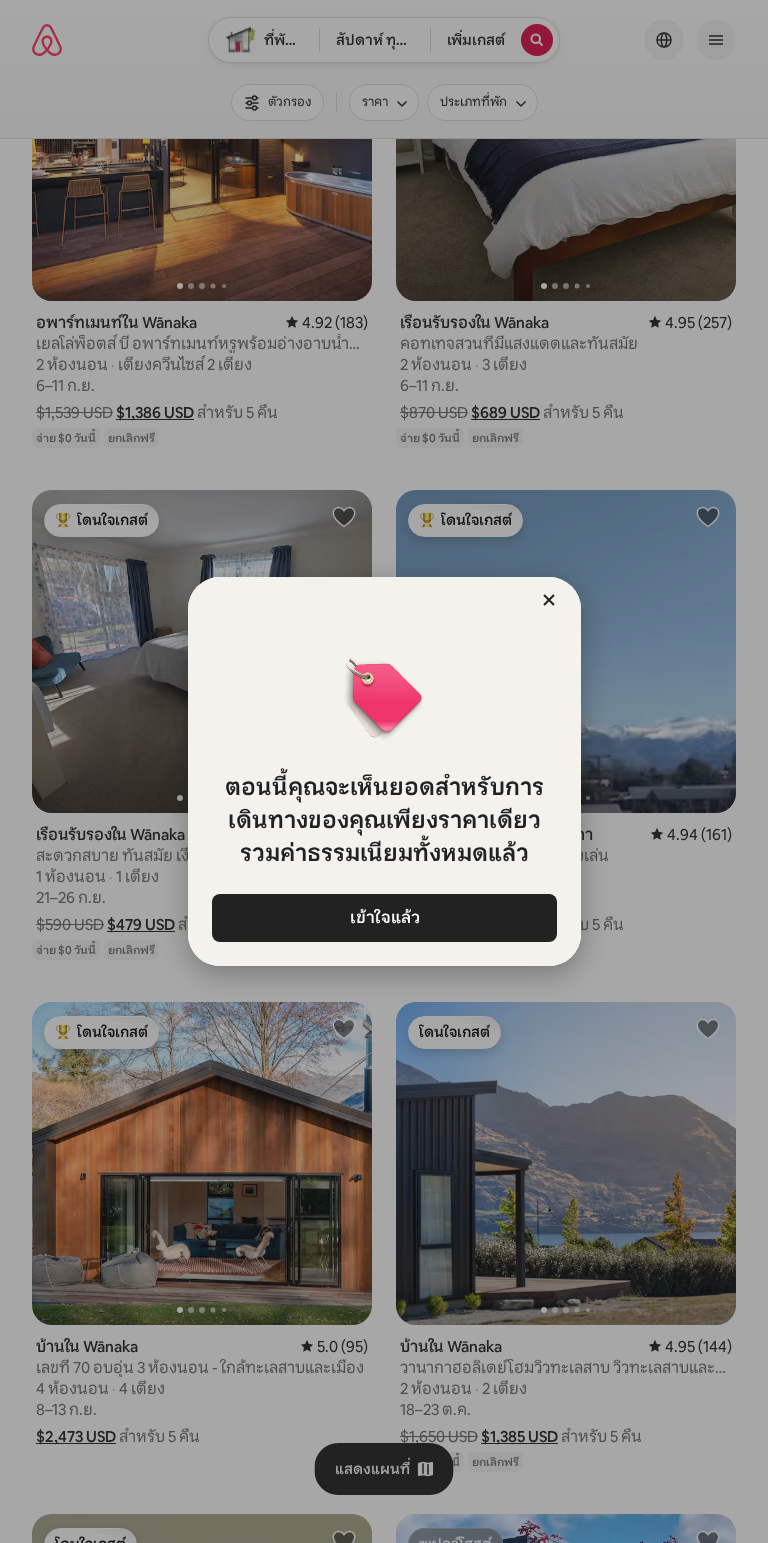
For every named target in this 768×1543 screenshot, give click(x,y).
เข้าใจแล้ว (384, 917)
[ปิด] (549, 600)
